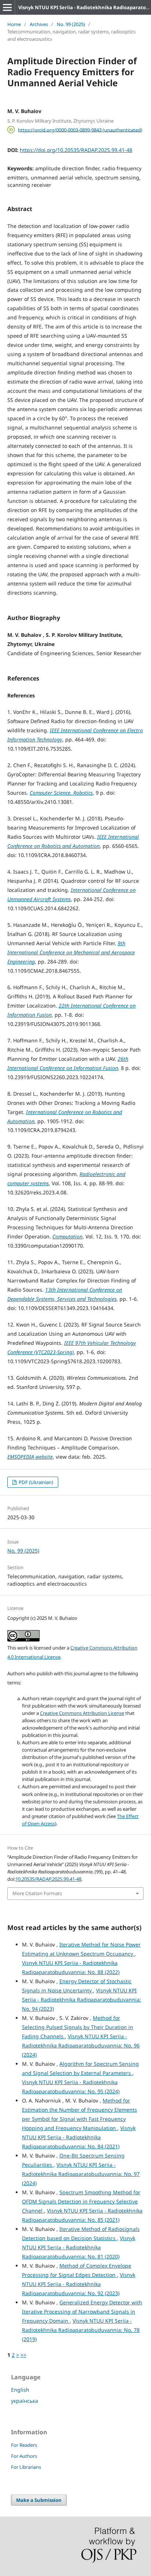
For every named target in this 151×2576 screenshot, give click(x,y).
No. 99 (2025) (71, 24)
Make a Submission (39, 2500)
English (20, 2390)
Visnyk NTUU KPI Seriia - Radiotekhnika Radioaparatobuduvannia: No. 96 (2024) (81, 2045)
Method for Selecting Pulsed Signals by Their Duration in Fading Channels (78, 2027)
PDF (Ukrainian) (35, 1482)
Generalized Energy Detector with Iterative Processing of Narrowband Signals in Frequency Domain (82, 2312)
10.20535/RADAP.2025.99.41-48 (48, 1879)
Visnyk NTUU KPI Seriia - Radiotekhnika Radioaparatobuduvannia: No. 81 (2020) (79, 2247)
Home (14, 24)
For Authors (24, 2456)
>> (23, 2355)
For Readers (24, 2445)
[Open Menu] (7, 7)
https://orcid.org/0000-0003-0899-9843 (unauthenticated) (80, 130)
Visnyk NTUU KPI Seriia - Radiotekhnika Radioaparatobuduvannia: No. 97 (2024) (81, 2174)
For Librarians (26, 2467)
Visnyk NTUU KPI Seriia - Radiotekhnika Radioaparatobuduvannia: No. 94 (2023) (82, 2000)
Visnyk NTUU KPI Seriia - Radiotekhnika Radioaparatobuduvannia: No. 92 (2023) (79, 2284)
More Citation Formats (37, 1893)
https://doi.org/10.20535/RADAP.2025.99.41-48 (76, 150)
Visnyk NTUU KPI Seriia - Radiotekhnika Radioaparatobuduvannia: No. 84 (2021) (79, 2137)
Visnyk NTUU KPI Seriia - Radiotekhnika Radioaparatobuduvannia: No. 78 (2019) (81, 2330)
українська (25, 2401)
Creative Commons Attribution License (82, 1713)
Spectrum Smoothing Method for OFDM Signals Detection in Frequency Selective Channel (81, 2201)
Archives (39, 24)
